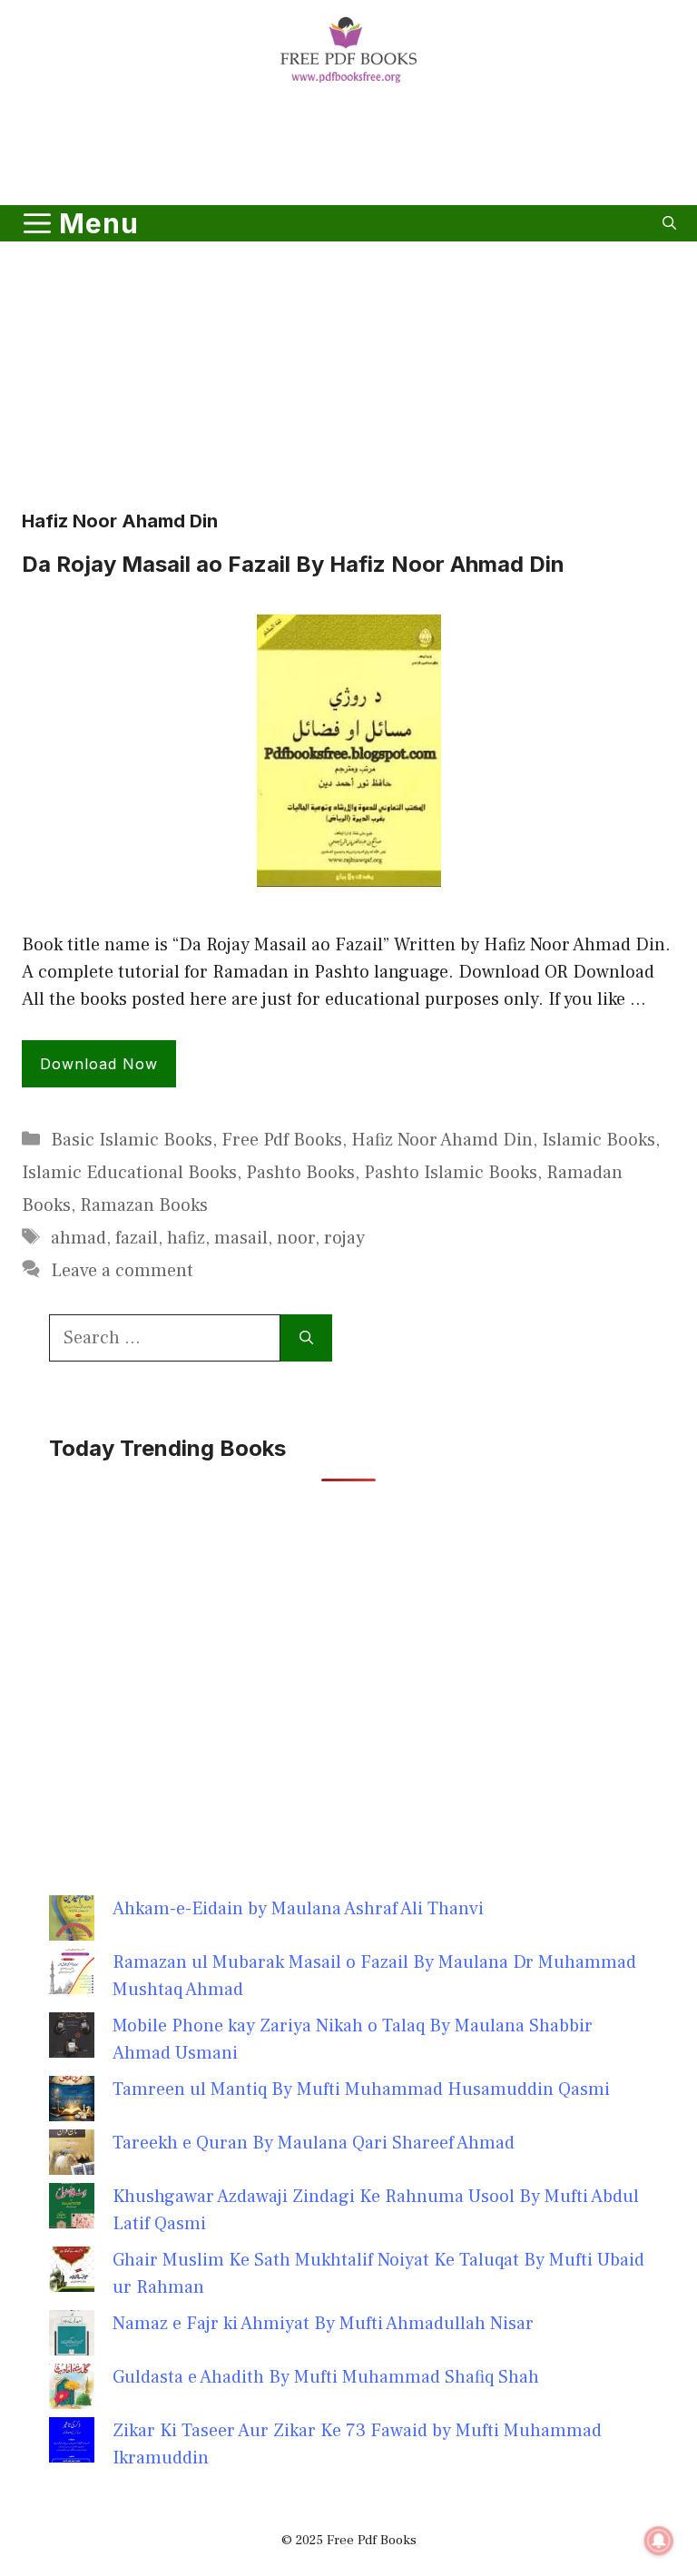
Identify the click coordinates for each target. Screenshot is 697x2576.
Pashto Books (300, 1173)
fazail (137, 1238)
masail (241, 1238)
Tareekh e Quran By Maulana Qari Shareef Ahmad (314, 2143)
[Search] (306, 1338)
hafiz (186, 1238)
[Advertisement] (348, 148)
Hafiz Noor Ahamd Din (442, 1140)
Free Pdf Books (282, 1140)
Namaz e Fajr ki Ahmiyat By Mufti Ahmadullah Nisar (323, 2324)
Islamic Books (599, 1140)
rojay (344, 1238)
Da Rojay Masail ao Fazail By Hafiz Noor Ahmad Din (293, 564)
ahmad (79, 1238)
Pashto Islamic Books (451, 1173)
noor (296, 1238)
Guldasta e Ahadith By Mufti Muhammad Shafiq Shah (326, 2377)
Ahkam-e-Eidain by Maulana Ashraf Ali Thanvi (298, 1909)
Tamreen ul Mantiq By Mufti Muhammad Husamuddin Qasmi (361, 2089)
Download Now (99, 1064)
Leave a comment (122, 1271)
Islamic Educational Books (129, 1173)
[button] (669, 223)
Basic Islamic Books (132, 1140)
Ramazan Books (144, 1205)
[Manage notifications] (659, 2541)
